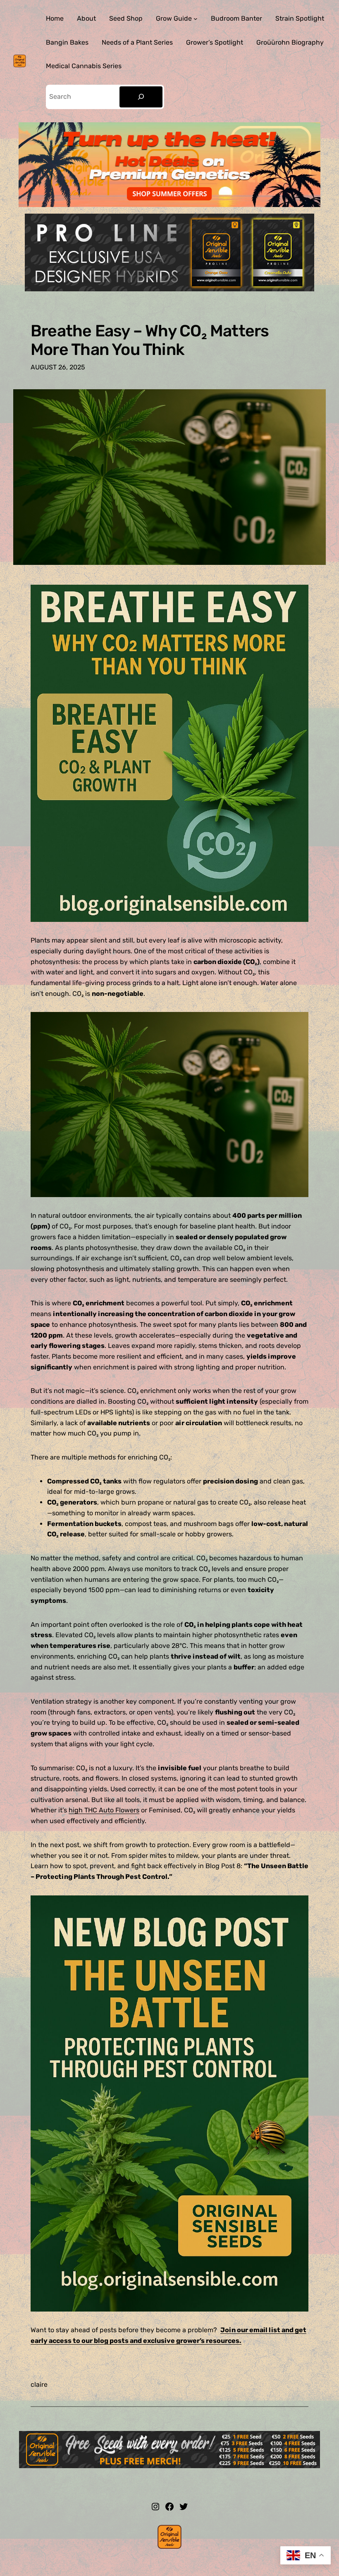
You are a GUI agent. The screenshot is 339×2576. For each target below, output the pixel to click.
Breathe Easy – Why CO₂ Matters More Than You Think (150, 340)
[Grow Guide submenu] (196, 19)
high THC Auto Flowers (104, 1810)
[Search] (141, 97)
